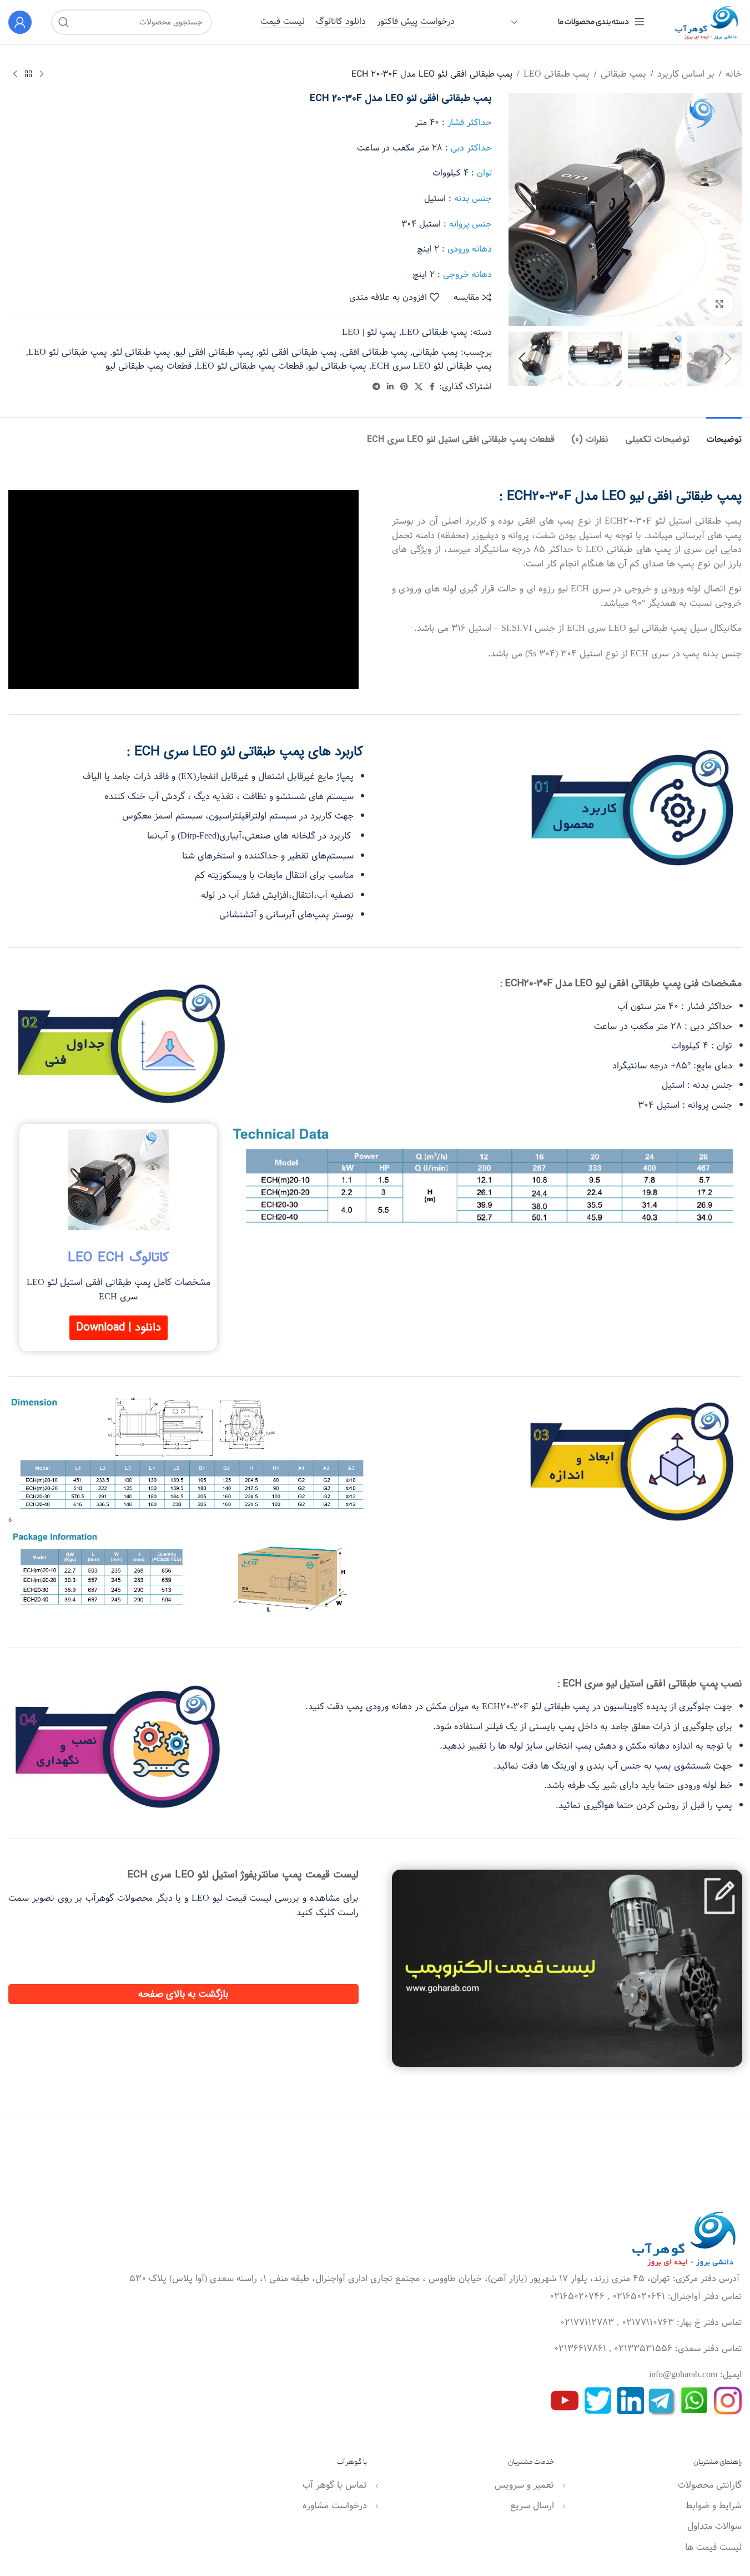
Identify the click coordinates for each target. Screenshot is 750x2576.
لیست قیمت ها (713, 2547)
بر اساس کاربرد (686, 74)
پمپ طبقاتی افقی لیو (215, 352)
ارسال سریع (532, 2506)
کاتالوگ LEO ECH (118, 1258)
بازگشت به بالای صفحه (183, 1994)
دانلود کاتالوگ (341, 22)
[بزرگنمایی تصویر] (719, 304)
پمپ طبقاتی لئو (141, 352)
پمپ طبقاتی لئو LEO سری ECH (432, 366)
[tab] (724, 434)
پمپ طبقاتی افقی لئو (298, 352)
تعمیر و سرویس (524, 2485)
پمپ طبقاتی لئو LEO (68, 352)
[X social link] (419, 387)
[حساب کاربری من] (20, 22)
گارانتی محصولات (710, 2485)
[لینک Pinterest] (404, 387)
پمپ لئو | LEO (369, 332)
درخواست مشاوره (335, 2506)
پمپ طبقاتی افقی (375, 352)
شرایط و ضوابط (714, 2506)
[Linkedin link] (390, 387)
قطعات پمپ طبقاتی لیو (149, 366)
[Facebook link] (432, 387)
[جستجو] (64, 22)
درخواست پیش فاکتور (416, 22)
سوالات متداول (714, 2526)
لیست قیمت (283, 22)
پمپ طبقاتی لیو (337, 366)
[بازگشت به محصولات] (28, 74)
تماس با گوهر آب (335, 2485)
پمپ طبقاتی (623, 74)
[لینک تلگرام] (376, 387)
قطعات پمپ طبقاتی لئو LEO (250, 366)
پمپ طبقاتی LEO (557, 74)
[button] (728, 359)
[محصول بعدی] (15, 74)
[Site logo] (703, 22)
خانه (734, 74)
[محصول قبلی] (42, 74)
